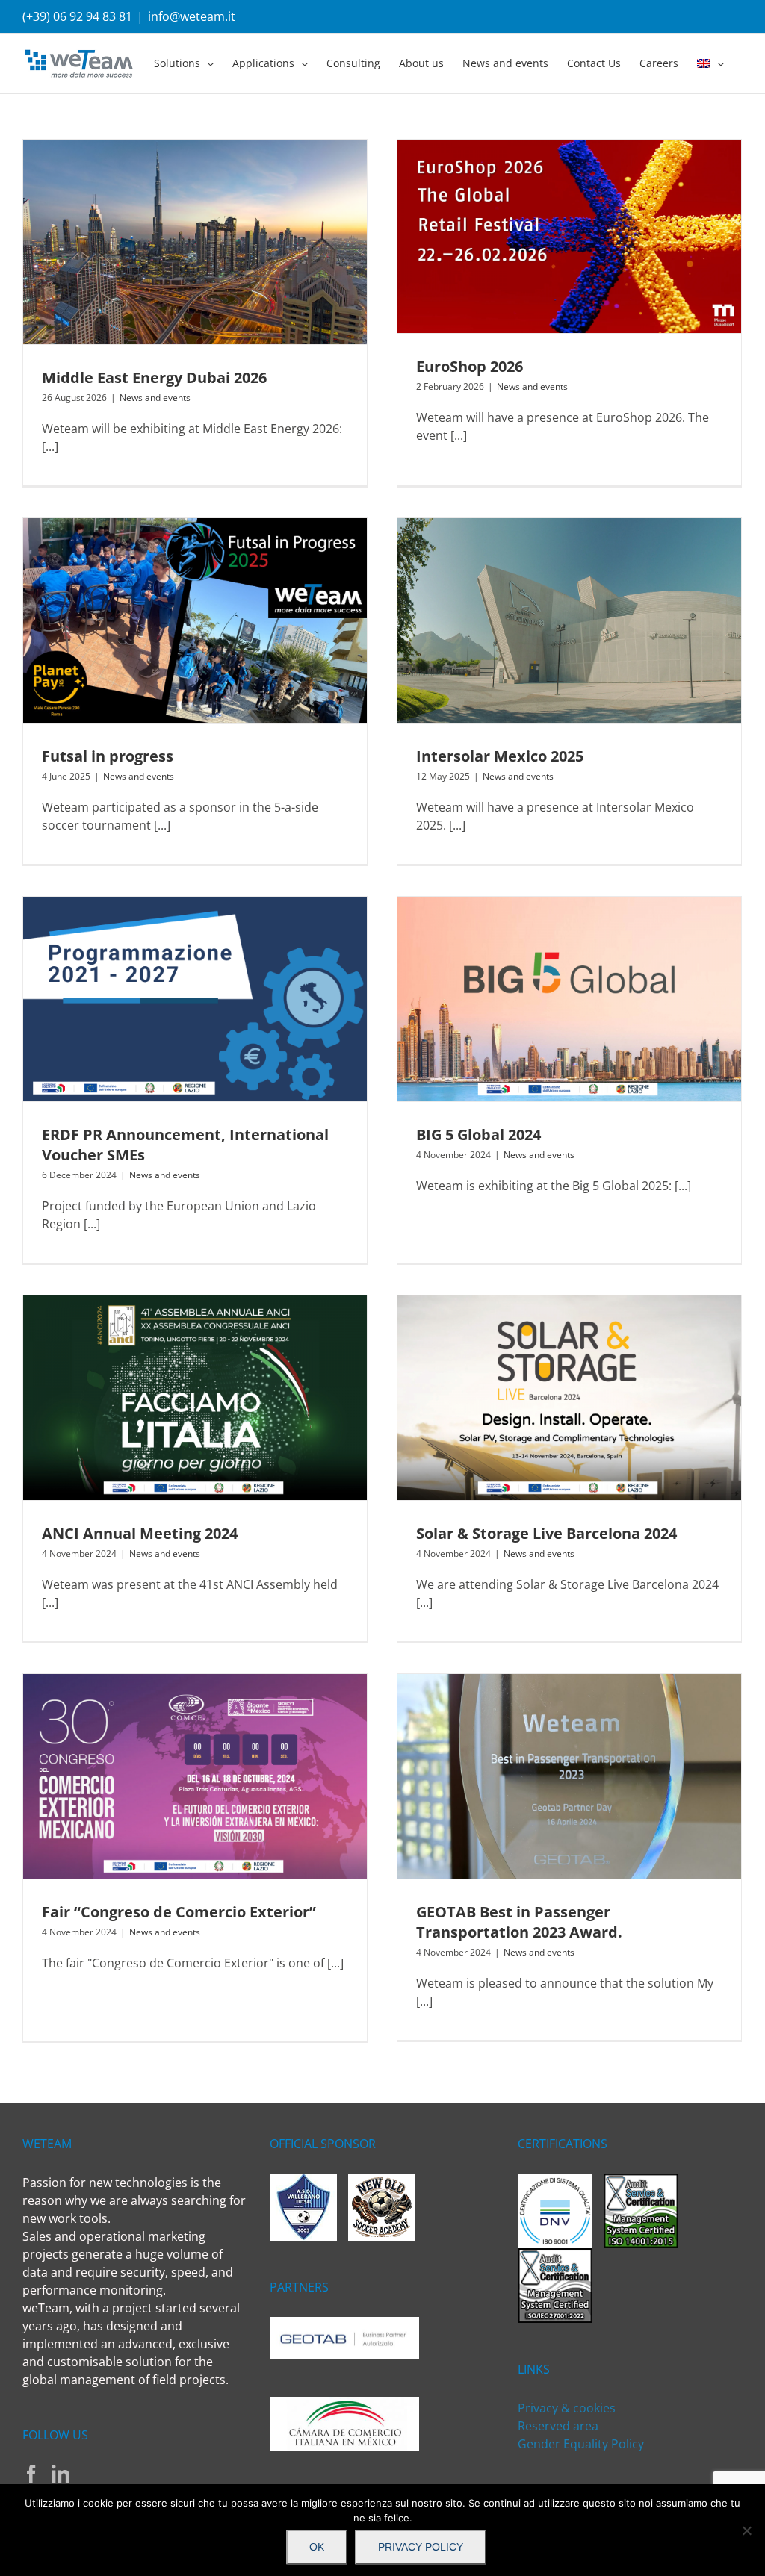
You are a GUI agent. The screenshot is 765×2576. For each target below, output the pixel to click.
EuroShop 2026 (470, 366)
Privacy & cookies (567, 2408)
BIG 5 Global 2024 (478, 1135)
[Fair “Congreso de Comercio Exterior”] (195, 1776)
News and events (155, 398)
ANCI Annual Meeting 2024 (140, 1533)
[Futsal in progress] (195, 620)
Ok (317, 2547)
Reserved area (558, 2426)
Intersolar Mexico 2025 (500, 756)
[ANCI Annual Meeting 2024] (195, 1398)
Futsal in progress (108, 756)
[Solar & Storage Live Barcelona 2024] (569, 1398)
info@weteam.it (192, 16)
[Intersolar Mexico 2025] (569, 620)
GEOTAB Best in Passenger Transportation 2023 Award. (519, 1922)
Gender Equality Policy (581, 2444)
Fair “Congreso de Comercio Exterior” (179, 1912)
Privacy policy (421, 2547)
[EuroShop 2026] (569, 236)
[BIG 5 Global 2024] (569, 999)
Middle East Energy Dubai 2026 (154, 377)
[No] (746, 2530)
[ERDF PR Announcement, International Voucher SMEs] (195, 999)
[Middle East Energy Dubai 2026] (195, 242)
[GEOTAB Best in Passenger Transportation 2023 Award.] (569, 1776)
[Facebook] (31, 2474)
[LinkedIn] (61, 2474)
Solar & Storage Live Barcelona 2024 (546, 1533)
